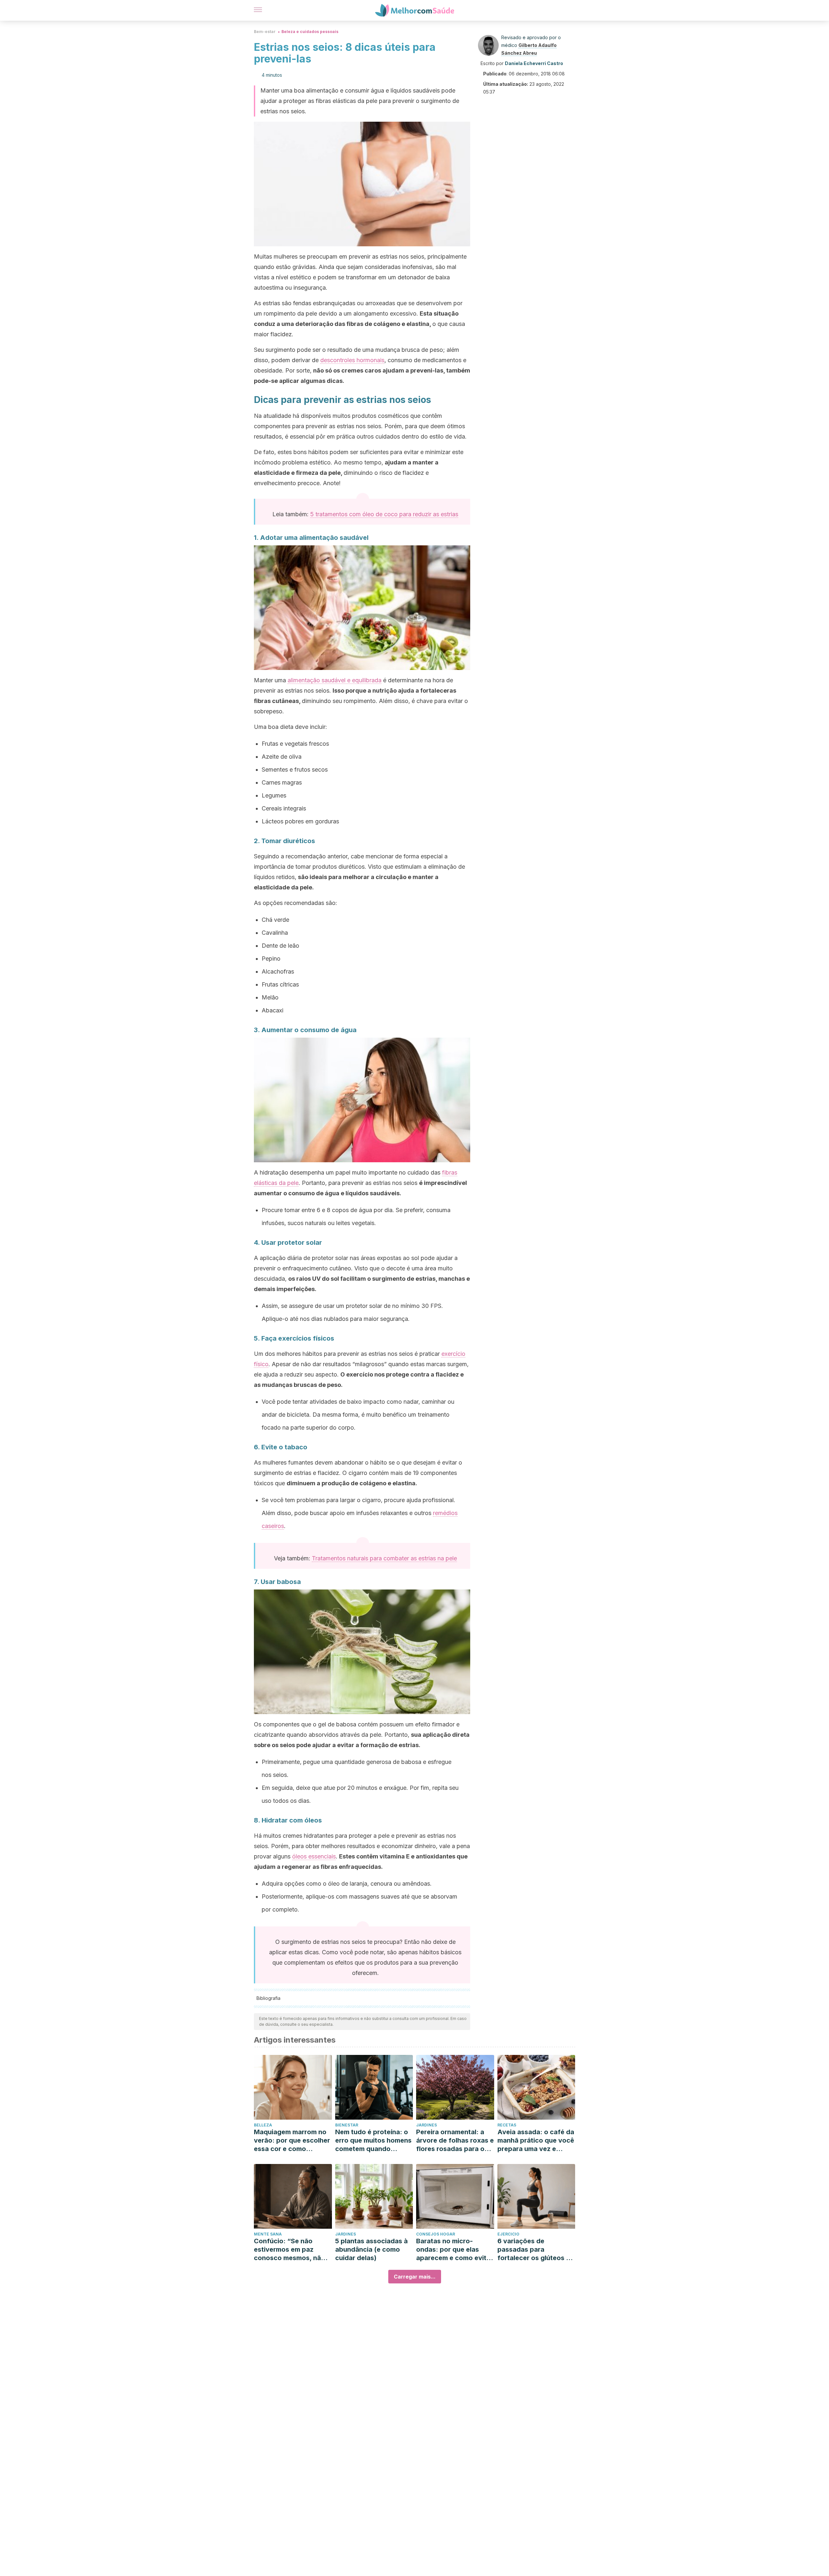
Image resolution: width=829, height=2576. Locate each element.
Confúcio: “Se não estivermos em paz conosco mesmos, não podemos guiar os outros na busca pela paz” (290, 2250)
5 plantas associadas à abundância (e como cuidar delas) (371, 2249)
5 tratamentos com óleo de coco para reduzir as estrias (384, 514)
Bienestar (347, 2125)
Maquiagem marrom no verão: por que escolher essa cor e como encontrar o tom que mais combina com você (292, 2141)
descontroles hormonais (352, 360)
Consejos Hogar (436, 2234)
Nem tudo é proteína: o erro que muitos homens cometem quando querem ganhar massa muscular (373, 2141)
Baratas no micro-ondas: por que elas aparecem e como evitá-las (455, 2250)
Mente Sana (268, 2234)
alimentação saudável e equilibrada (335, 680)
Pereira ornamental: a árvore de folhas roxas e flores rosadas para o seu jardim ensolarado (455, 2141)
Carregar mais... (415, 2277)
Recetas (507, 2125)
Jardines (426, 2125)
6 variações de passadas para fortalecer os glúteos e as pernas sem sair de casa (534, 2250)
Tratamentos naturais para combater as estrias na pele (384, 1558)
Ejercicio (508, 2234)
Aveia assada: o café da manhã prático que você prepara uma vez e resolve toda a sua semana (536, 2141)
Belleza (263, 2125)
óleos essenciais (314, 1856)
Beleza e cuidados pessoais (310, 32)
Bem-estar (265, 32)
